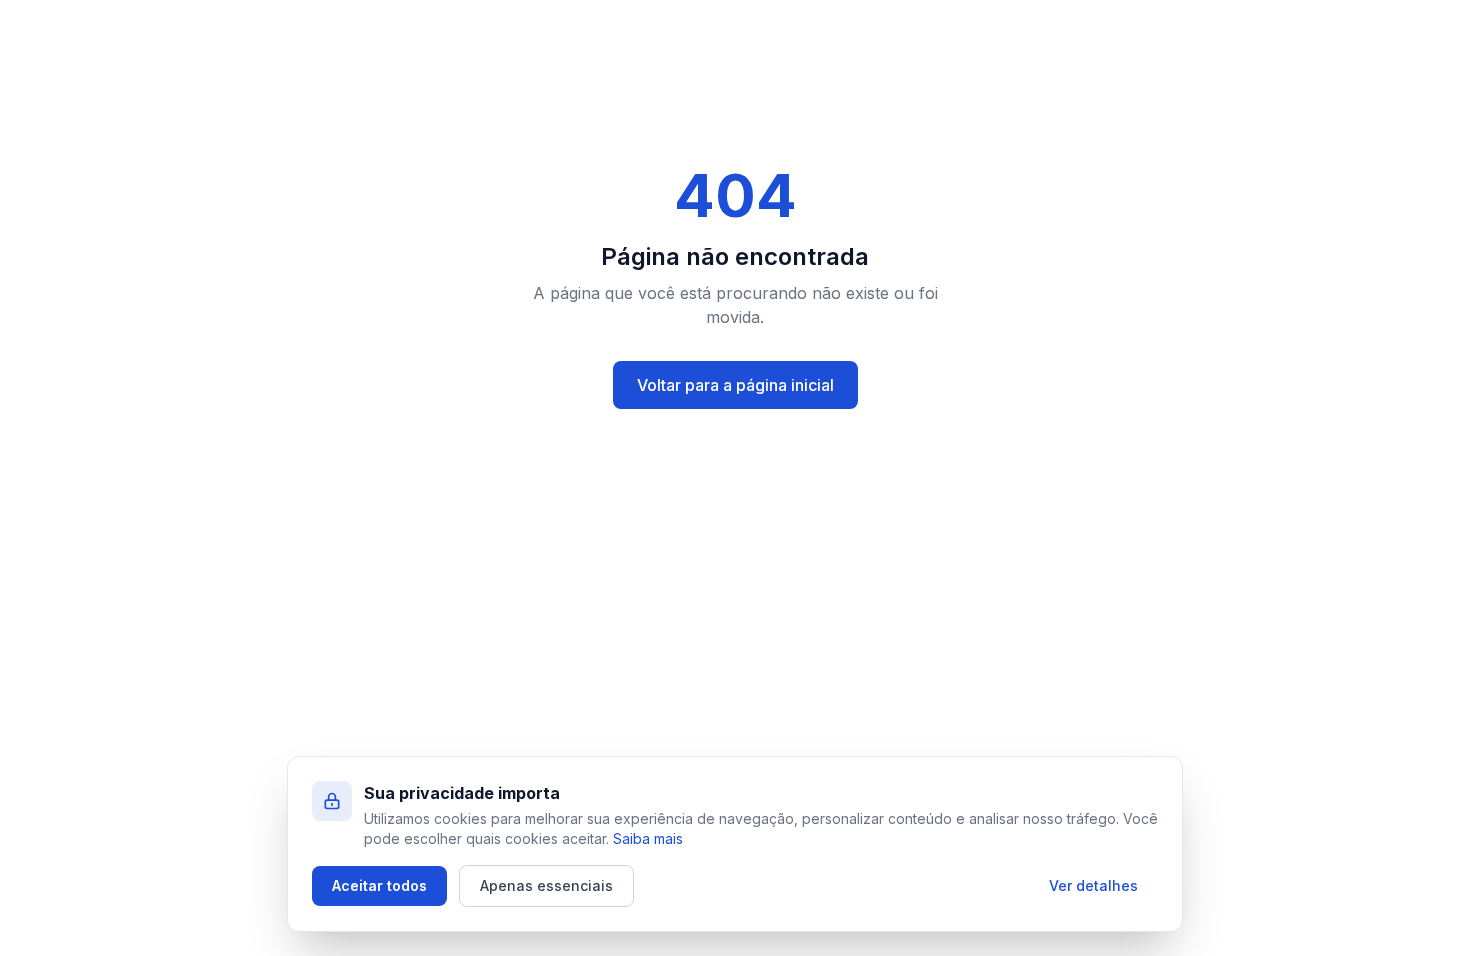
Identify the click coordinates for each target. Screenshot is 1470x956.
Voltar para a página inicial (735, 385)
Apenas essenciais (546, 885)
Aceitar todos (379, 885)
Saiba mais (648, 838)
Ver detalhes (1093, 885)
